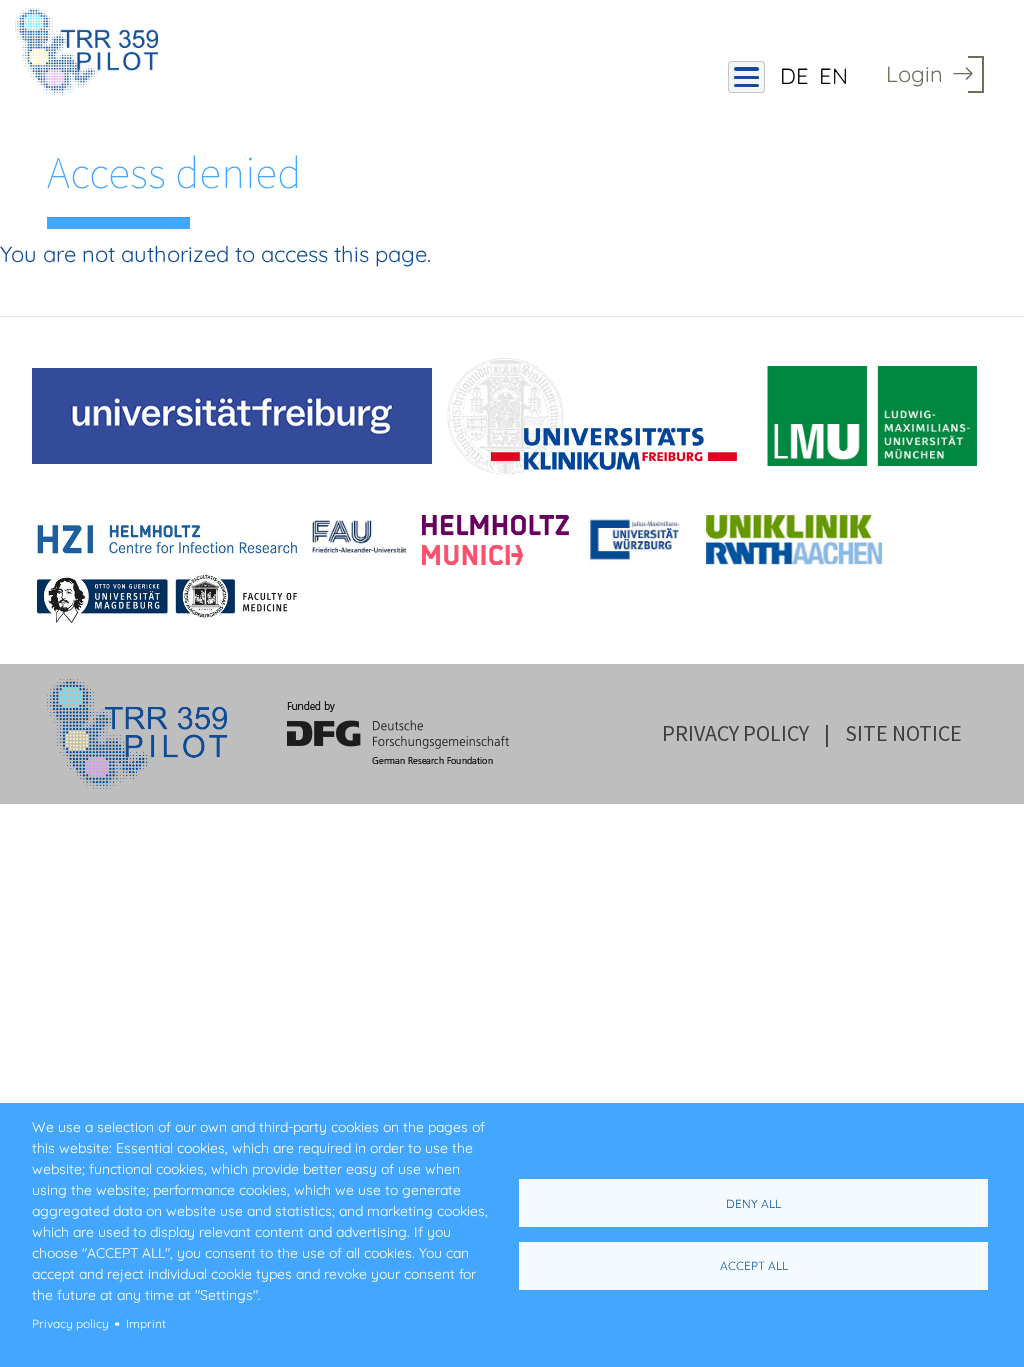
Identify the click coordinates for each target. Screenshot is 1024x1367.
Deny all (753, 1203)
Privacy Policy (735, 733)
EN (833, 76)
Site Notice (903, 733)
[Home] (94, 51)
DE (794, 76)
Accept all (754, 1265)
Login (914, 74)
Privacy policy (70, 1323)
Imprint (146, 1323)
